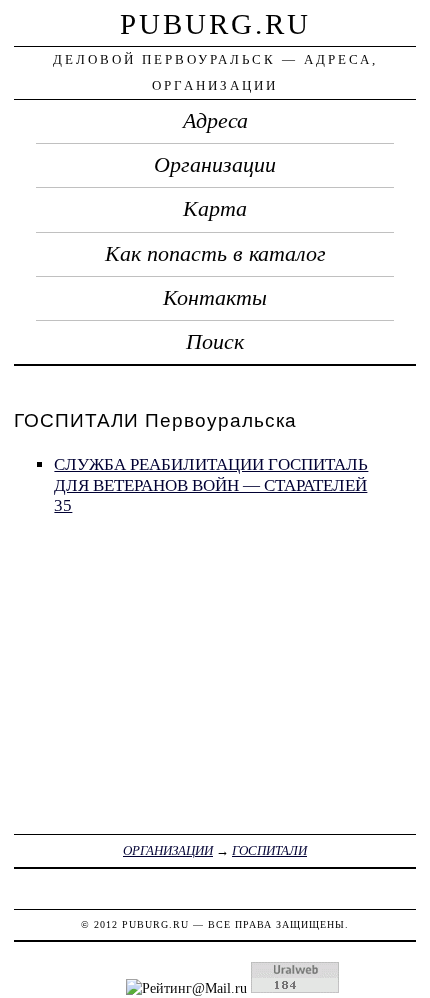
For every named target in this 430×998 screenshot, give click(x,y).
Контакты (215, 298)
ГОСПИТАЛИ (269, 850)
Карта (215, 209)
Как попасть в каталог (215, 254)
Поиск (215, 342)
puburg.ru (215, 24)
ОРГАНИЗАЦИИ (168, 850)
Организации (215, 165)
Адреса (215, 121)
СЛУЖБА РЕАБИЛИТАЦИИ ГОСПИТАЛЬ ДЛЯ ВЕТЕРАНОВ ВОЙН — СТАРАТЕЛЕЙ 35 (211, 485)
